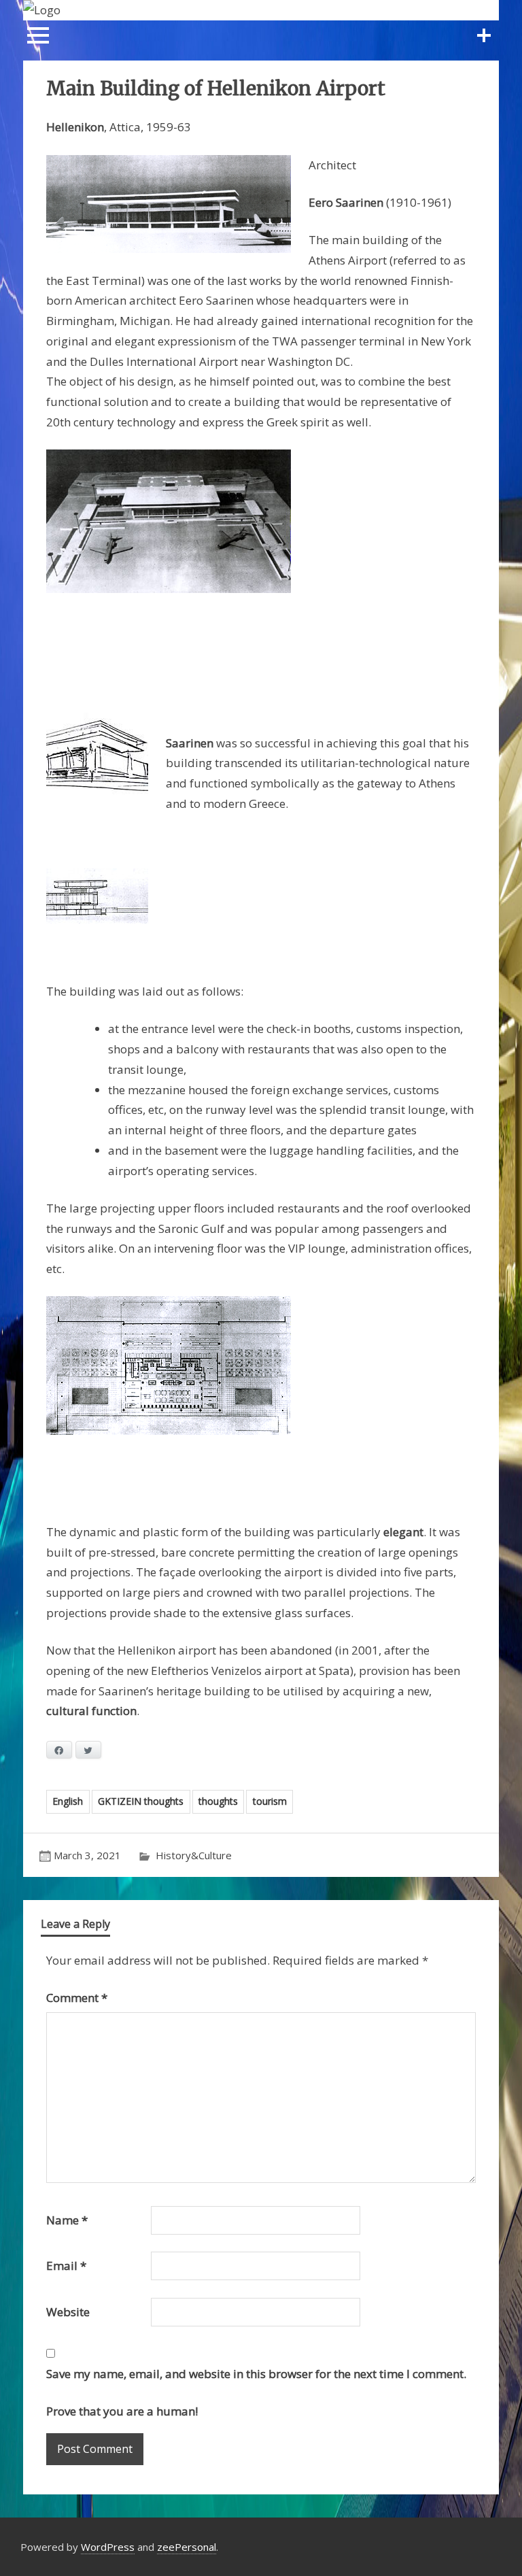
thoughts (218, 1801)
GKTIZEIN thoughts (141, 1801)
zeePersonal (187, 2547)
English (68, 1801)
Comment (77, 1998)
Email (66, 2266)
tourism (270, 1801)
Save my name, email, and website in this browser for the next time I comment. (256, 2374)
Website (68, 2312)
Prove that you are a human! (122, 2411)
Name (67, 2220)
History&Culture (194, 1855)
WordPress (108, 2547)
